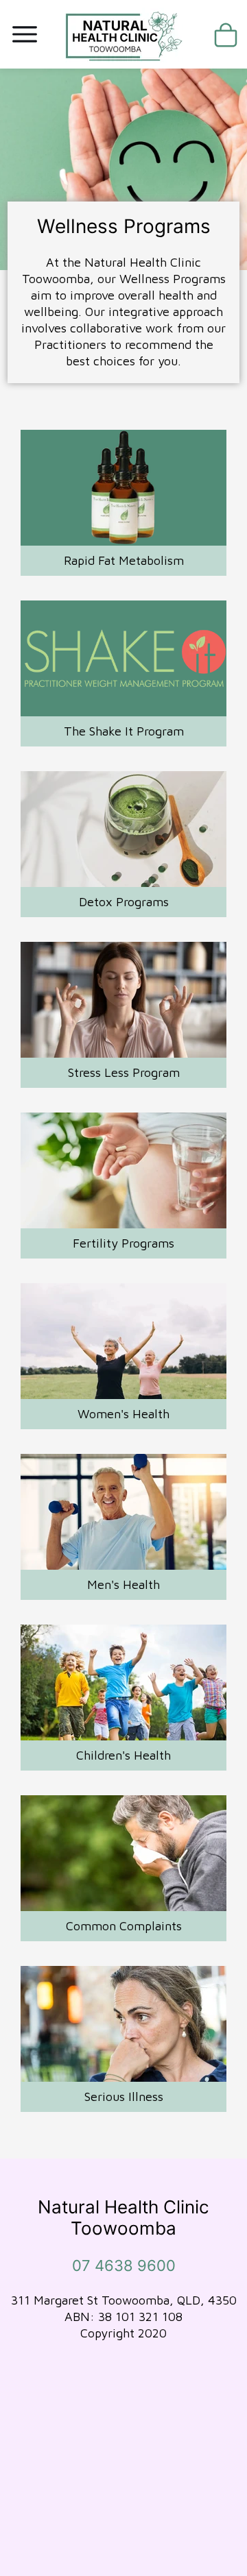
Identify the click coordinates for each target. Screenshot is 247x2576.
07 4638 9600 (124, 2265)
